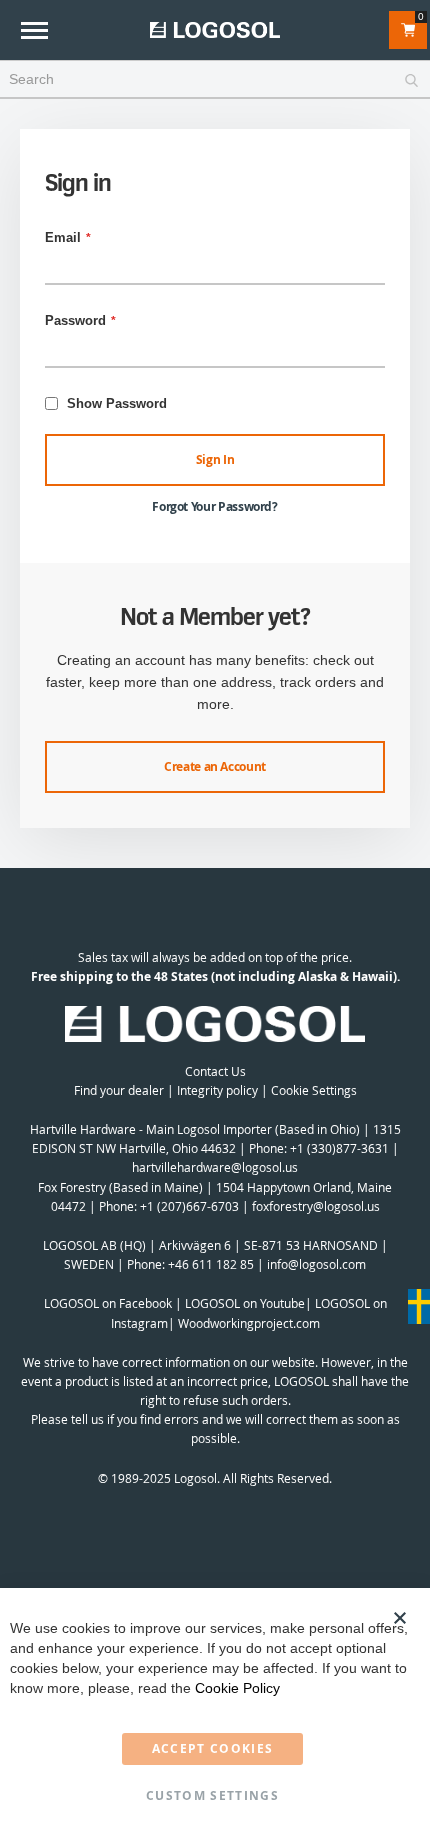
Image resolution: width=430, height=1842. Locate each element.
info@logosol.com (316, 1264)
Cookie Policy (237, 1688)
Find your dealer (119, 1090)
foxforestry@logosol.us (316, 1206)
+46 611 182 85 (211, 1264)
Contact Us (215, 1071)
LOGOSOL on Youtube (245, 1303)
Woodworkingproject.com (249, 1323)
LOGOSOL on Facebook (108, 1303)
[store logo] (215, 29)
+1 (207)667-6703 (189, 1206)
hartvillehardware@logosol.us (215, 1167)
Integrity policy (217, 1090)
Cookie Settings (314, 1090)
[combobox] (215, 80)
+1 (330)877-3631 (339, 1148)
